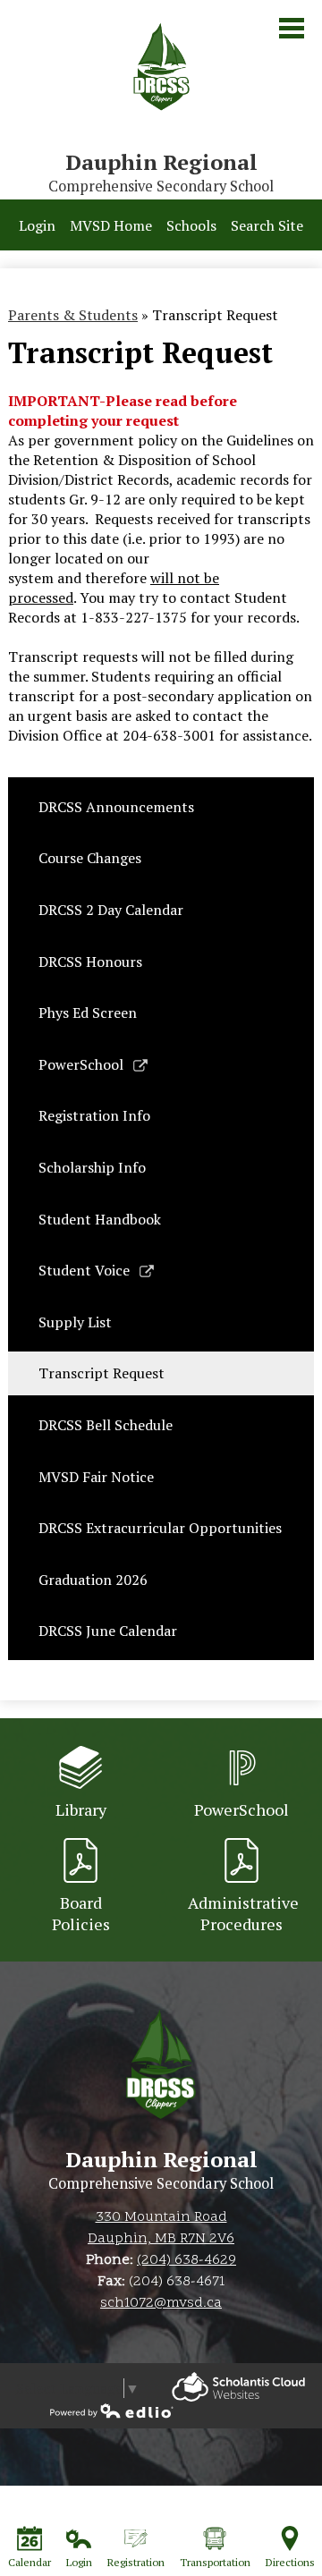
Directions (290, 2562)
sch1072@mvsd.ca (161, 2303)
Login (37, 225)
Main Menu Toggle (292, 28)
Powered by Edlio (238, 2387)
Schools (191, 225)
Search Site (267, 225)
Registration (136, 2562)
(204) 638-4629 (186, 2260)
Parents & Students (73, 315)
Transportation (215, 2562)
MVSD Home (111, 225)
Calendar (30, 2562)
